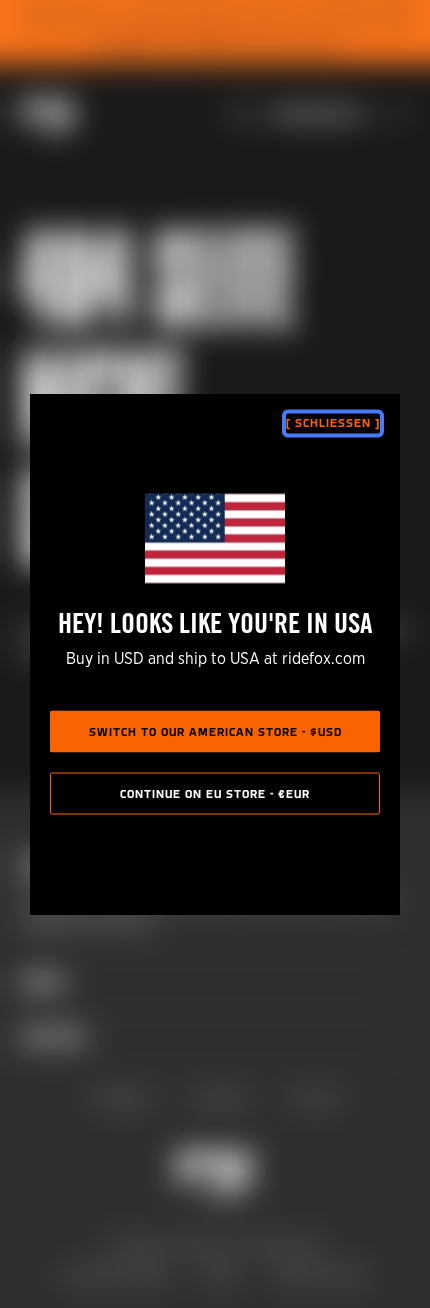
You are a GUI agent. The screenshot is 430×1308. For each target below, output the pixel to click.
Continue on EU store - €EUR (215, 795)
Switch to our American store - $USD (215, 733)
